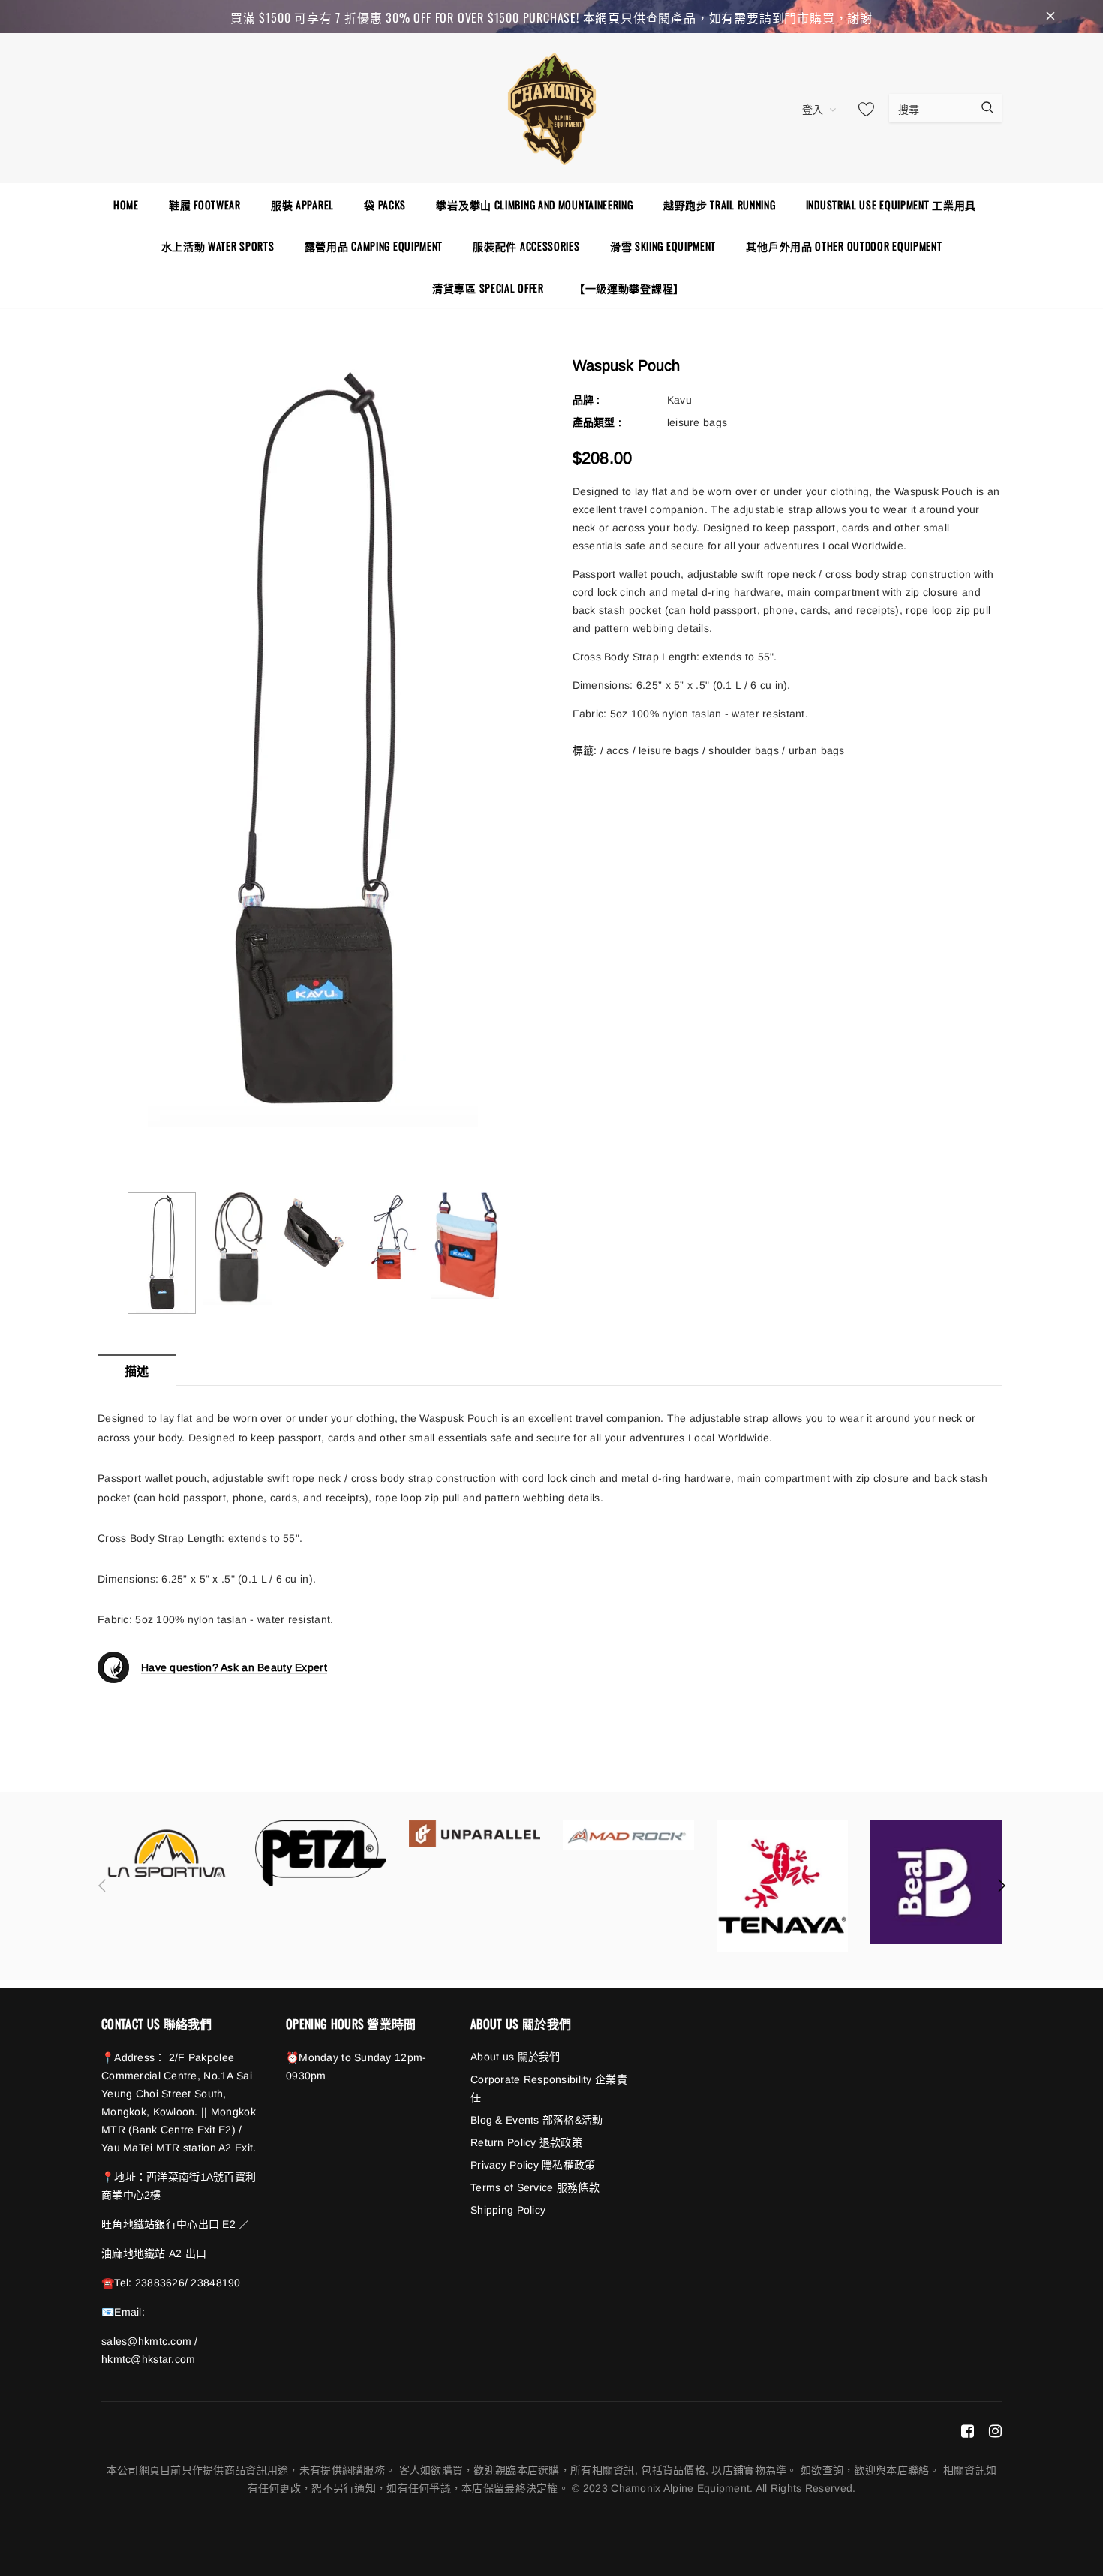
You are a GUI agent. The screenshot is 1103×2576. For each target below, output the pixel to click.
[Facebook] (968, 2430)
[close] (1050, 17)
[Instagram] (995, 2430)
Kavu (679, 400)
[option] (313, 743)
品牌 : (586, 400)
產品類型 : (597, 422)
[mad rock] (628, 1835)
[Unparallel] (475, 1834)
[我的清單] (862, 109)
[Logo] (551, 107)
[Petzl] (321, 1853)
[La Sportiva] (167, 1853)
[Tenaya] (782, 1886)
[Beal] (936, 1882)
